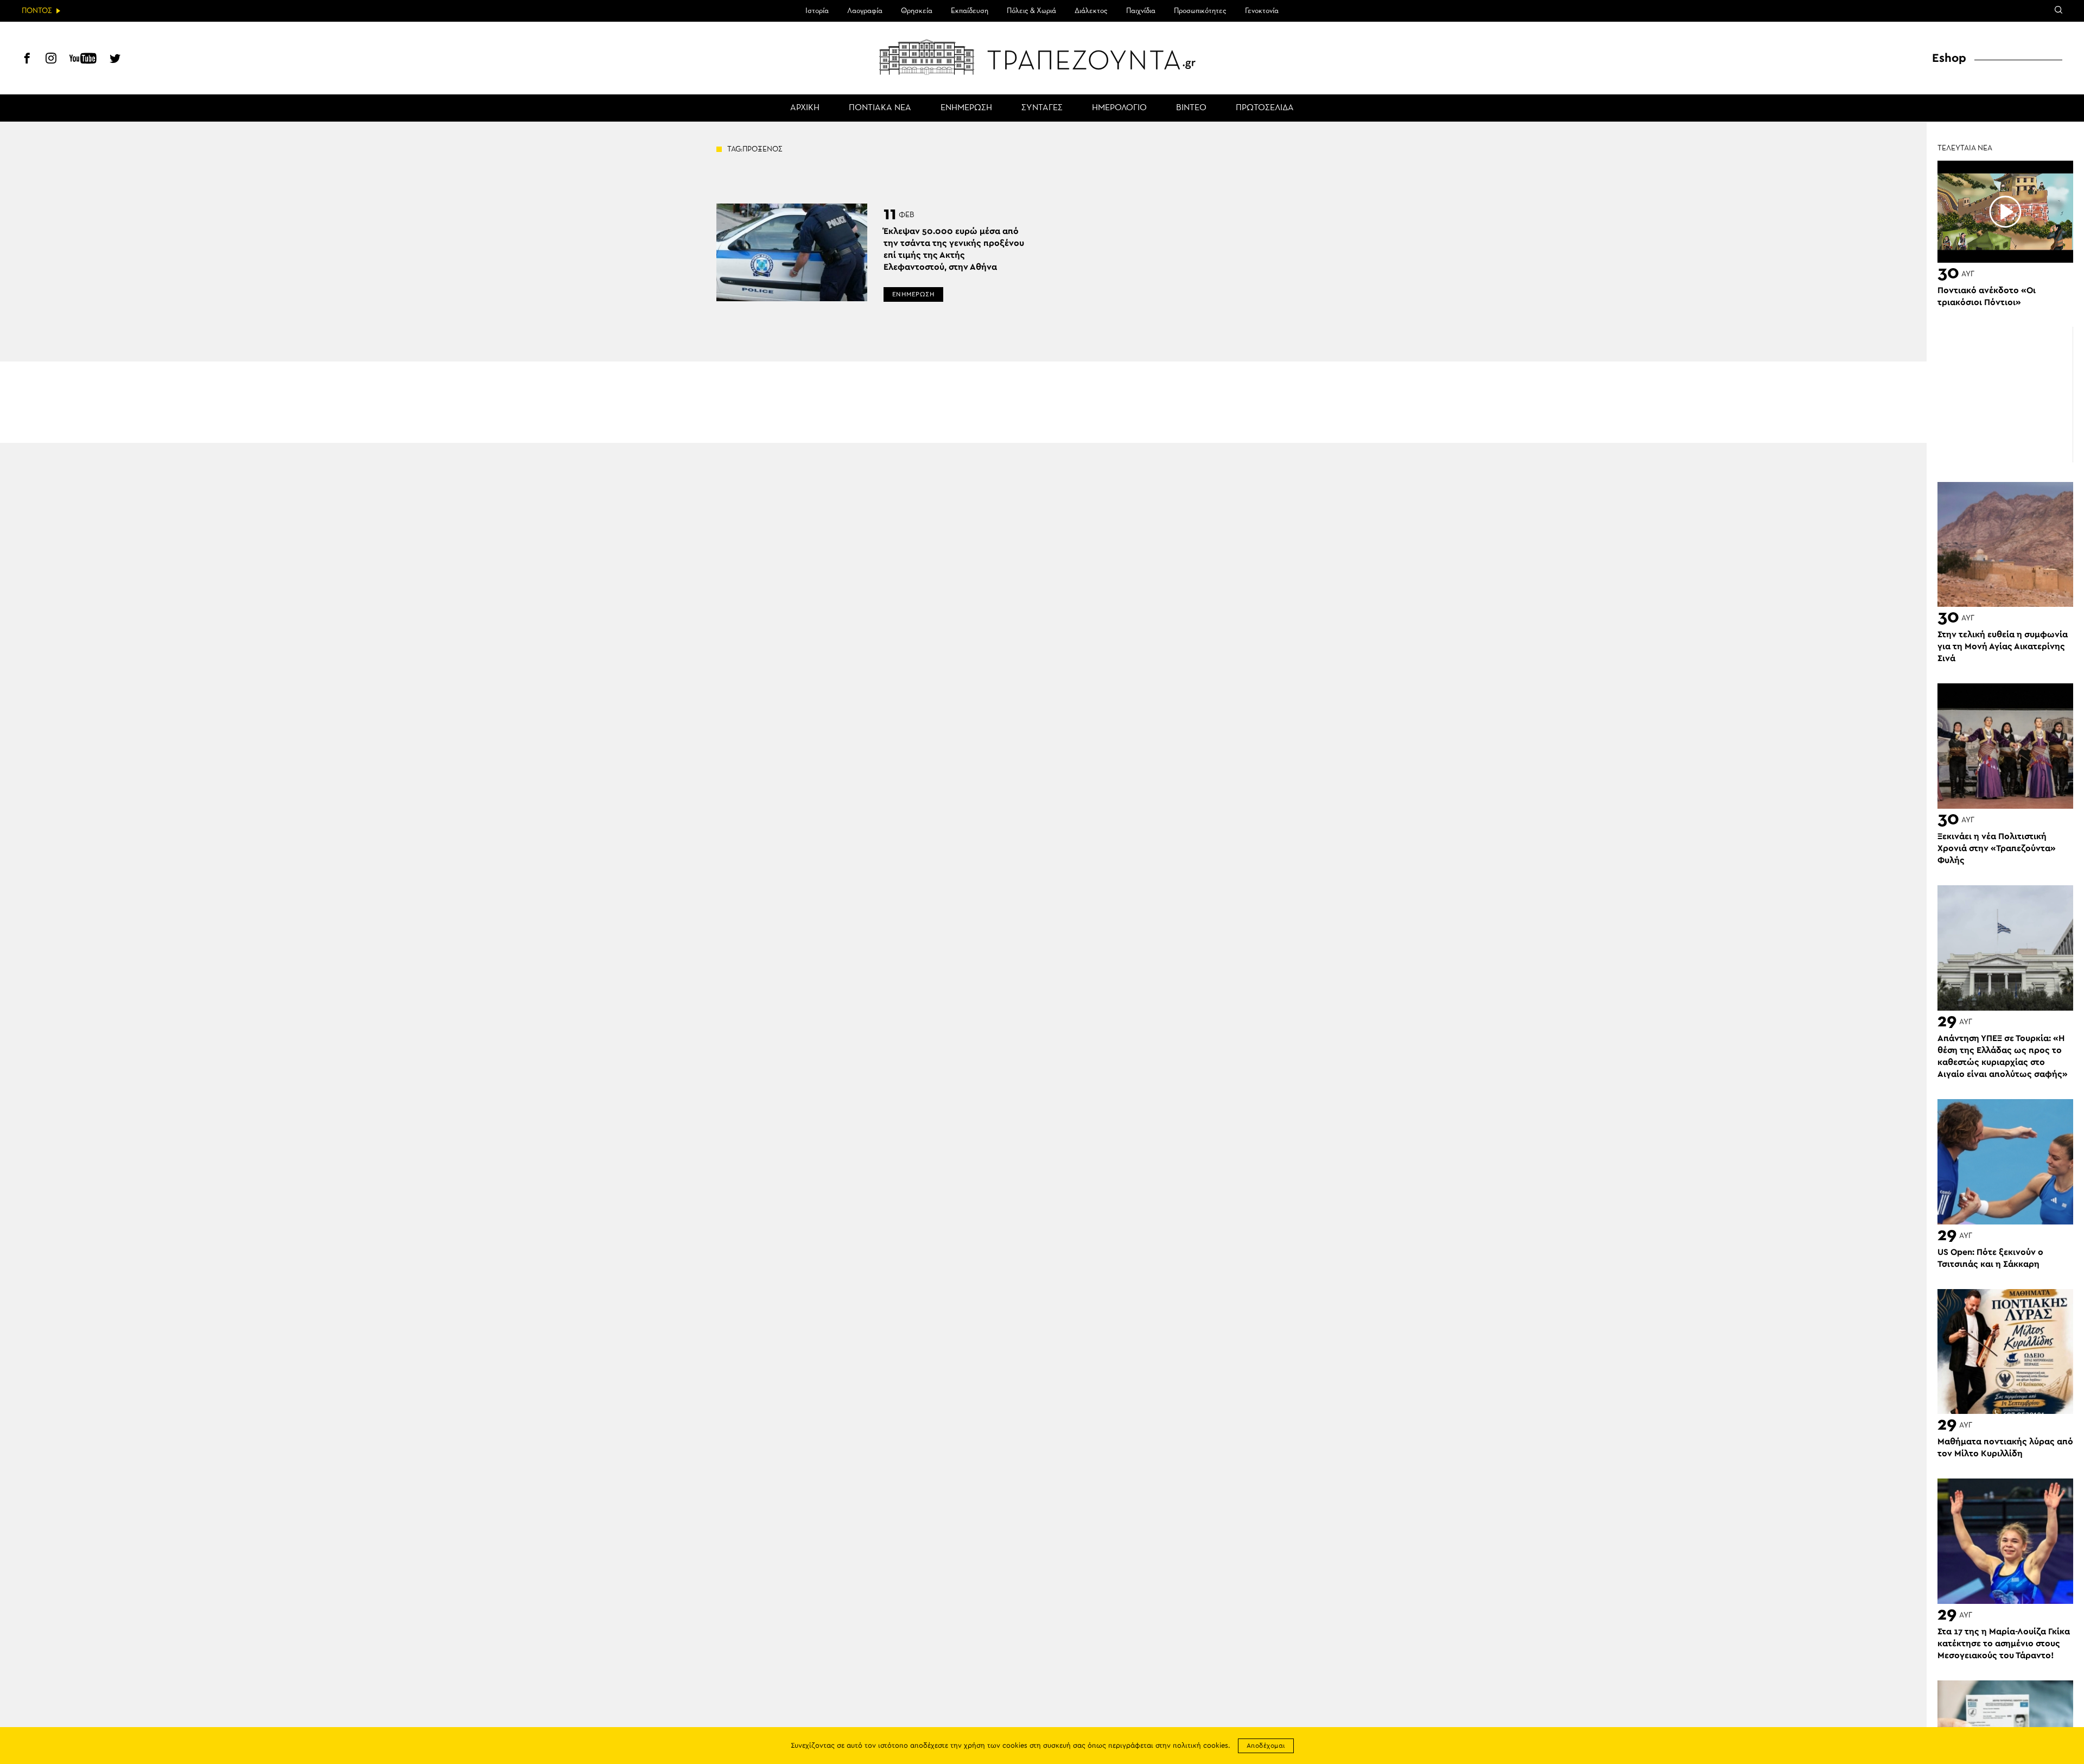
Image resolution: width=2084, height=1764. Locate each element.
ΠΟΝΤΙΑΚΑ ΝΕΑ (880, 108)
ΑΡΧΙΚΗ (805, 108)
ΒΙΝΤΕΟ (1191, 108)
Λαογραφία (865, 11)
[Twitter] (115, 60)
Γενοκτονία (1262, 11)
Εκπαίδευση (970, 11)
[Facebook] (27, 60)
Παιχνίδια (1141, 11)
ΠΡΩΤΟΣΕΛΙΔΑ (1265, 108)
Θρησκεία (917, 11)
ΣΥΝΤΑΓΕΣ (1042, 108)
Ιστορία (817, 11)
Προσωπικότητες (1200, 11)
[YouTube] (83, 60)
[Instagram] (51, 60)
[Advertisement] (2005, 395)
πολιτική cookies (1200, 1746)
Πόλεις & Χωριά (1031, 11)
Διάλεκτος (1091, 11)
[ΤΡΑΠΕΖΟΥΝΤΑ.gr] (1042, 57)
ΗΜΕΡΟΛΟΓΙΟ (1119, 108)
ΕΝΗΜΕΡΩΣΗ (966, 108)
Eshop (1949, 58)
